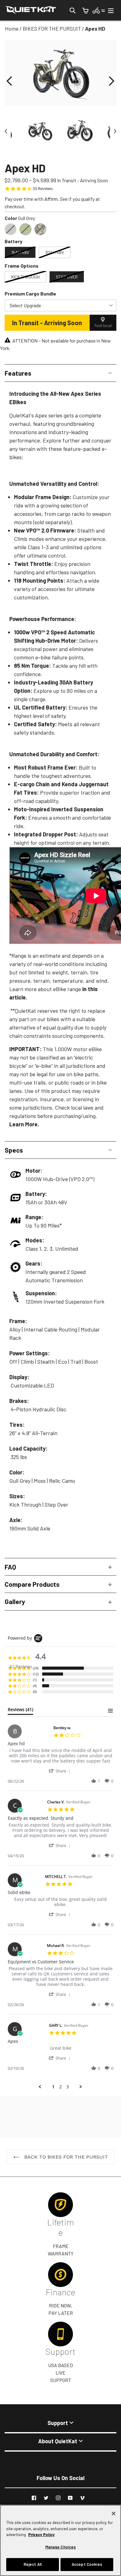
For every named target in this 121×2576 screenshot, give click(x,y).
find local (103, 325)
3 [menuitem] (68, 2087)
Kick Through (25, 277)
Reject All (33, 2564)
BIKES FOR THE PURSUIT (52, 28)
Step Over (67, 277)
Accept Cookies (87, 2564)
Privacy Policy (41, 2535)
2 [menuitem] (60, 2087)
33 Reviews (43, 189)
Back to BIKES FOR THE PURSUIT (65, 2157)
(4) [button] (35, 1686)
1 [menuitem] (53, 2087)
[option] (81, 131)
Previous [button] (8, 131)
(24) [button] (36, 1668)
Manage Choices (61, 2547)
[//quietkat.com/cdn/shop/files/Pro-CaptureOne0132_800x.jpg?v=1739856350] (81, 131)
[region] (60, 2540)
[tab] (20, 1711)
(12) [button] (36, 1674)
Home (12, 28)
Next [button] (113, 131)
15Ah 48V (20, 252)
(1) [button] (35, 1680)
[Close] (114, 2513)
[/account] (99, 10)
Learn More (23, 1124)
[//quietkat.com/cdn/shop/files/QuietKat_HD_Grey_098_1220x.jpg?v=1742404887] (40, 131)
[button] (9, 81)
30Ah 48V (55, 252)
